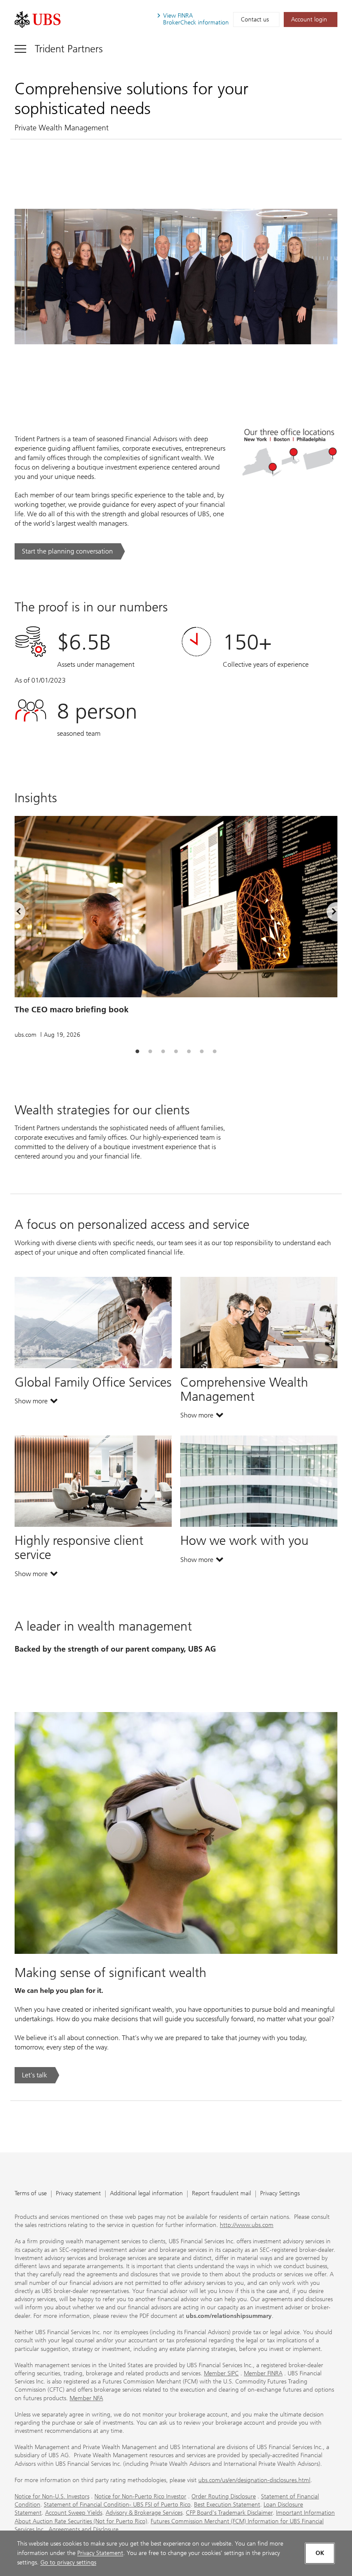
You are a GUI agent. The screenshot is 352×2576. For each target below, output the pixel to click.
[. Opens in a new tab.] (38, 20)
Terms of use (31, 2194)
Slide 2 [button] (150, 1052)
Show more (36, 1403)
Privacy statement (78, 2194)
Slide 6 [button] (202, 1052)
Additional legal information (146, 2194)
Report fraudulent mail (222, 2194)
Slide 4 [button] (176, 1052)
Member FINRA (263, 2373)
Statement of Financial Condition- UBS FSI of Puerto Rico (117, 2505)
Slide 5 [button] (189, 1052)
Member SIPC (221, 2373)
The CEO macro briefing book (72, 1010)
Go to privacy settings (68, 2562)
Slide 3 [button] (163, 1052)
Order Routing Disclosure (224, 2496)
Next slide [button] (327, 913)
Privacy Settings (280, 2194)
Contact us (255, 20)
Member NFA (86, 2398)
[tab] (137, 1052)
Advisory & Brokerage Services (144, 2513)
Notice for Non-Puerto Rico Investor (140, 2496)
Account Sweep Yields (74, 2513)
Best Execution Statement (227, 2505)
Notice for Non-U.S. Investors (52, 2496)
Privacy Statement (100, 2553)
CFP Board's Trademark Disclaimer (229, 2513)
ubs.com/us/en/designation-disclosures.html (254, 2480)
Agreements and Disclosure (83, 2529)
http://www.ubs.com (247, 2225)
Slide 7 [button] (215, 1052)
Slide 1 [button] (137, 1052)
